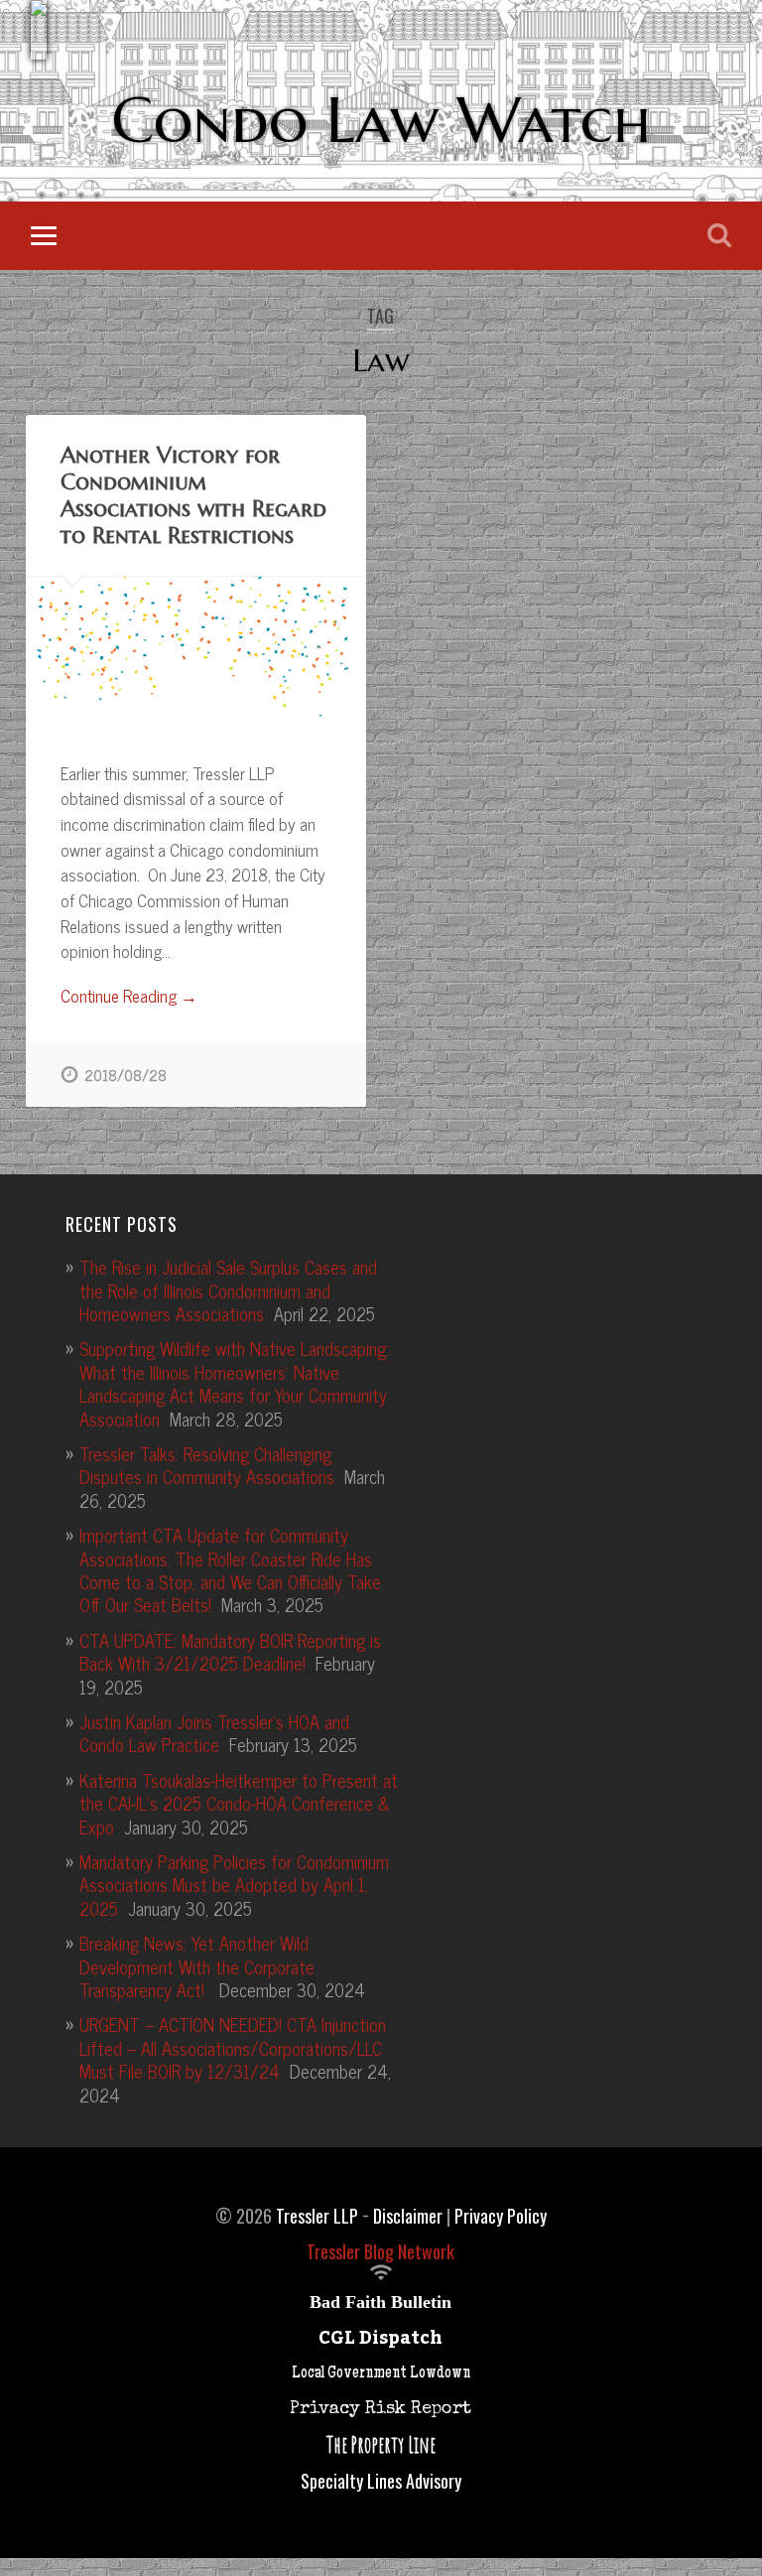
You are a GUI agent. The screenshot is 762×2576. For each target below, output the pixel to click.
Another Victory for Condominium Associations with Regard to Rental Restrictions (193, 495)
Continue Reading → (129, 997)
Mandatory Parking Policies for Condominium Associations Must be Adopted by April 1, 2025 (234, 1885)
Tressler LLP (317, 2216)
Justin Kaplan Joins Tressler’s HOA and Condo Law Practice (214, 1733)
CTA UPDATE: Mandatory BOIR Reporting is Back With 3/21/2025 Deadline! (230, 1651)
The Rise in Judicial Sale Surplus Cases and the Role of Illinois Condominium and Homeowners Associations (228, 1290)
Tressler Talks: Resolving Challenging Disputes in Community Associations (207, 1465)
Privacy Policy (501, 2216)
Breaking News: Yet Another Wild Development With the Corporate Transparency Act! (197, 1966)
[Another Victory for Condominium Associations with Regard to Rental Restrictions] (196, 652)
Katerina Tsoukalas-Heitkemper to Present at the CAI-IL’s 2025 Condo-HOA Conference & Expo (239, 1803)
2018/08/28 (126, 1075)
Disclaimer (408, 2216)
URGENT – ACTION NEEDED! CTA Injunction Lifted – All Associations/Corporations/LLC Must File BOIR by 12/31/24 (233, 2047)
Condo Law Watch (381, 121)
